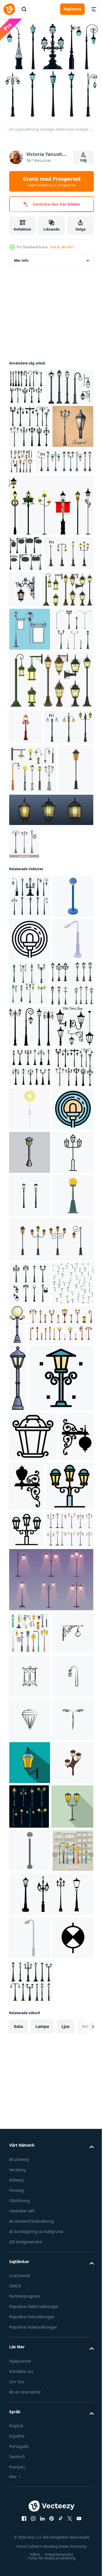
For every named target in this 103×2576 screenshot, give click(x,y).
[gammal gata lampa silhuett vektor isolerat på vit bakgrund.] (50, 1353)
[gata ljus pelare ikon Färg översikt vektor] (41, 1945)
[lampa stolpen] (30, 501)
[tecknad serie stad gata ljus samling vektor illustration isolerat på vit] (33, 2183)
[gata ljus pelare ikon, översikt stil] (26, 2146)
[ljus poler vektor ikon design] (30, 1609)
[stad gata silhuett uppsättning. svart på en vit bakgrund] (30, 1740)
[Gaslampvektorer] (33, 419)
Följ (84, 160)
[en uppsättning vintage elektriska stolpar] (30, 1135)
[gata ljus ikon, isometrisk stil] (30, 1178)
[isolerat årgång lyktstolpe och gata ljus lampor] (31, 1394)
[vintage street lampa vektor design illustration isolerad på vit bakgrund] (38, 536)
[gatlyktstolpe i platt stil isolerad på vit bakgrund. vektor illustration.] (27, 1008)
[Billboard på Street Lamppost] (30, 741)
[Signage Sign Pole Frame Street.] (26, 628)
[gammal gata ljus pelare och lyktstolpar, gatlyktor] (72, 1266)
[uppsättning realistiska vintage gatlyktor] (34, 664)
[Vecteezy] (9, 9)
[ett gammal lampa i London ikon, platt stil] (30, 2546)
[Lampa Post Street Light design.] (30, 458)
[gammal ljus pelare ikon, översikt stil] (30, 1566)
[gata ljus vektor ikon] (30, 2330)
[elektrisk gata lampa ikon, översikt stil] (30, 1222)
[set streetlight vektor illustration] (35, 701)
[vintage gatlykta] (34, 917)
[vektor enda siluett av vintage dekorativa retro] (26, 2053)
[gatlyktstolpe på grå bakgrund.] (50, 1696)
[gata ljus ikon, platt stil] (70, 1436)
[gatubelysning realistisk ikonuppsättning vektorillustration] (30, 784)
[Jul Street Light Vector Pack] (50, 580)
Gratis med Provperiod (52, 181)
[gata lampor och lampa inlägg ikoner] (65, 493)
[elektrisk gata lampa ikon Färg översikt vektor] (30, 1479)
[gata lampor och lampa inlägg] (30, 2287)
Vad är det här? (62, 247)
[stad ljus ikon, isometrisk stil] (30, 1265)
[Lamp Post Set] (26, 382)
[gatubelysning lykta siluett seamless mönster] (30, 1783)
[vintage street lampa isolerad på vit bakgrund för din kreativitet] (26, 882)
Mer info (21, 256)
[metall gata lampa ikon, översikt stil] (33, 2003)
